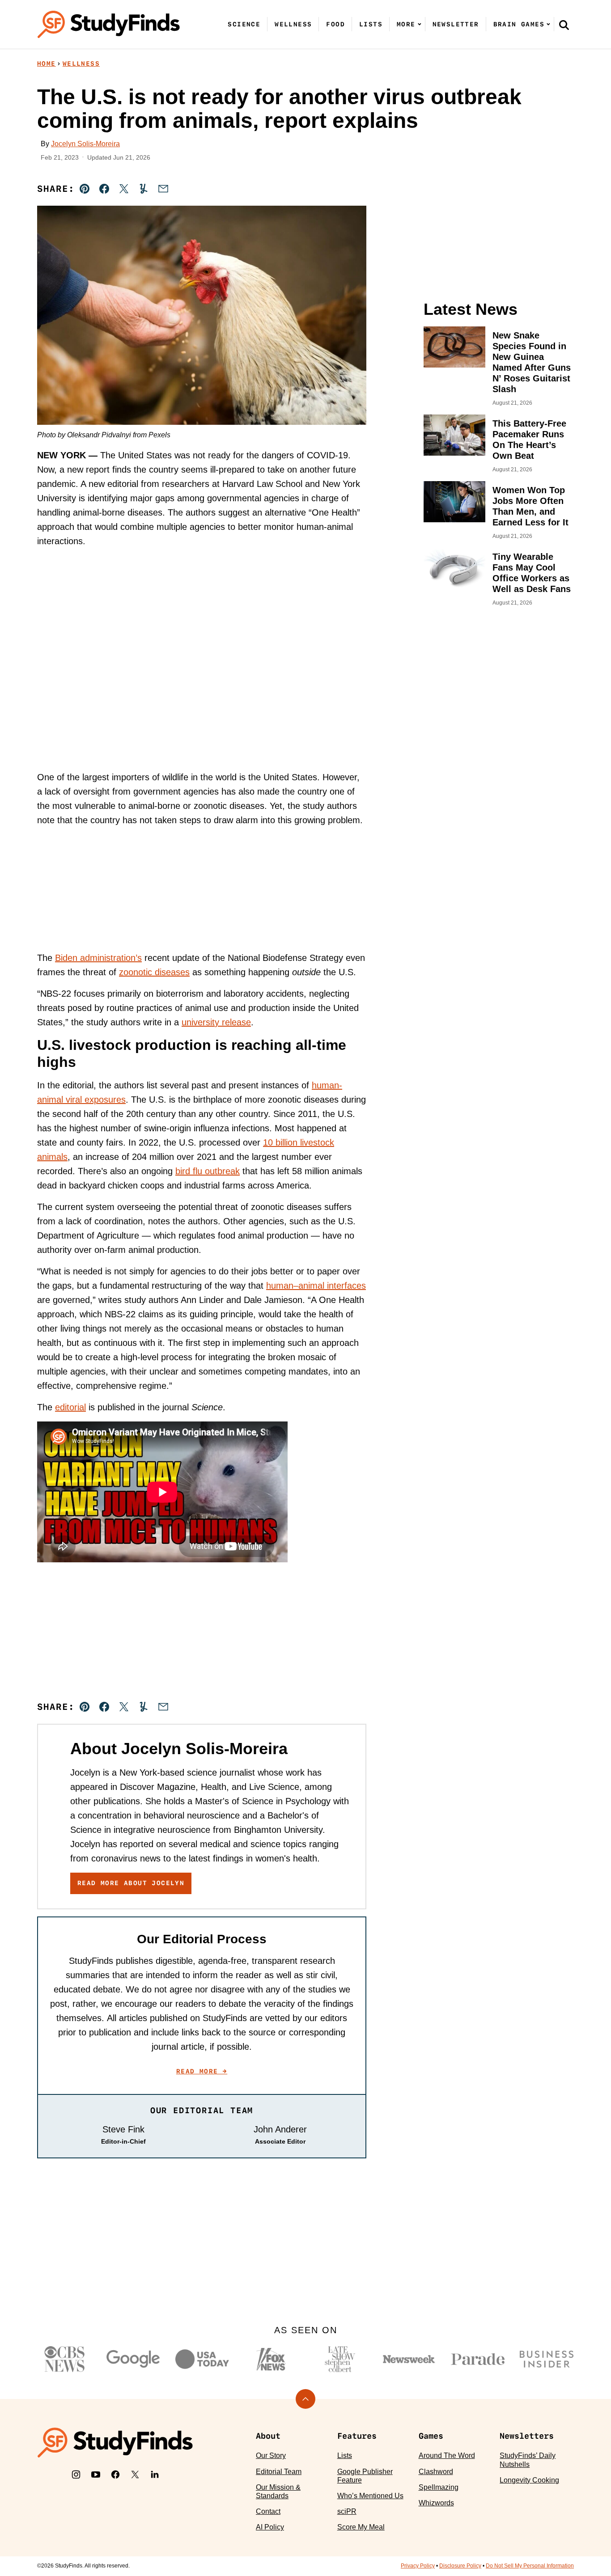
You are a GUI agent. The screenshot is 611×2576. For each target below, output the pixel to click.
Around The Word (447, 2455)
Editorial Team (279, 2472)
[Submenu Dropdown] (420, 24)
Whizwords (436, 2503)
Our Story (271, 2455)
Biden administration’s (98, 958)
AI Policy (270, 2527)
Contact (268, 2511)
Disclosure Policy (460, 2566)
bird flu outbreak (208, 1171)
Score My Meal (361, 2527)
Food (335, 24)
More (406, 24)
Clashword (436, 2472)
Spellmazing (439, 2487)
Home (47, 63)
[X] (135, 2474)
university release (216, 1022)
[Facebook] (115, 2474)
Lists (371, 24)
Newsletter (456, 24)
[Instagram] (76, 2474)
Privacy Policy (418, 2566)
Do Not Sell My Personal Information (530, 2566)
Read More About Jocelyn (131, 1883)
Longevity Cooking (529, 2480)
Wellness (293, 24)
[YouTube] (96, 2474)
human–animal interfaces (316, 1286)
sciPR (347, 2511)
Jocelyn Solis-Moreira (85, 144)
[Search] (564, 25)
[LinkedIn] (155, 2474)
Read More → (202, 2071)
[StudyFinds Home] (109, 24)
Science (244, 24)
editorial (70, 1407)
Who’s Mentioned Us (370, 2496)
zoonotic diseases (154, 972)
